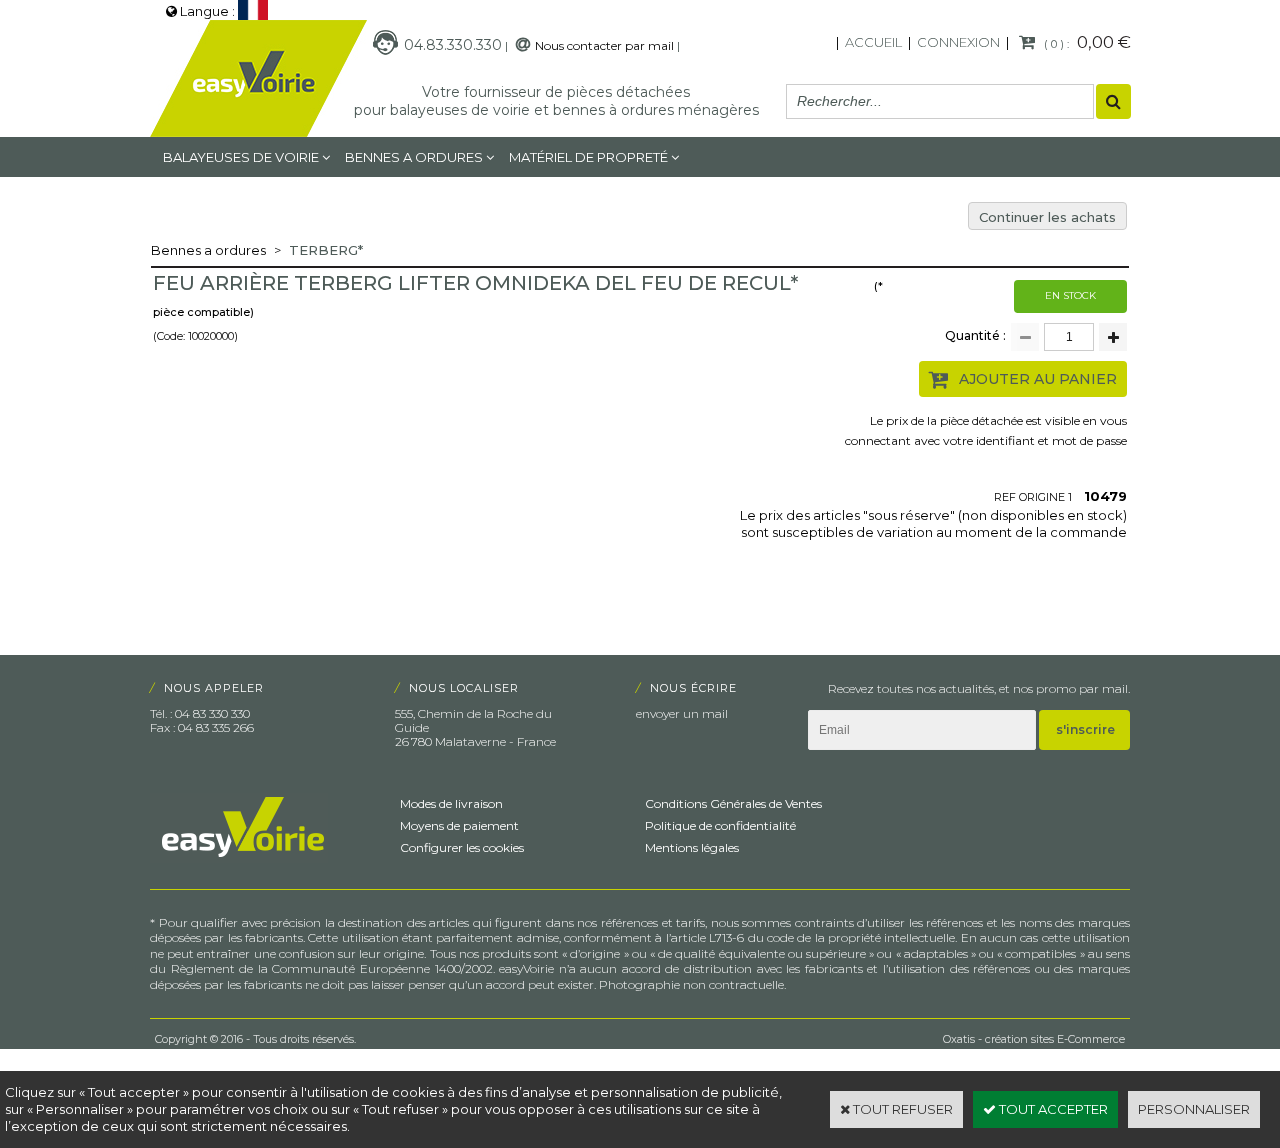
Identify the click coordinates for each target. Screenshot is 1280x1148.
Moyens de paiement (459, 825)
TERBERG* (326, 250)
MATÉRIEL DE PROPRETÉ (588, 157)
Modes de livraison (451, 803)
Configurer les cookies (462, 847)
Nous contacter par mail (604, 45)
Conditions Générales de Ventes (733, 803)
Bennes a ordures (414, 157)
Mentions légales (692, 847)
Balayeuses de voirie (241, 157)
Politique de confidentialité (720, 825)
